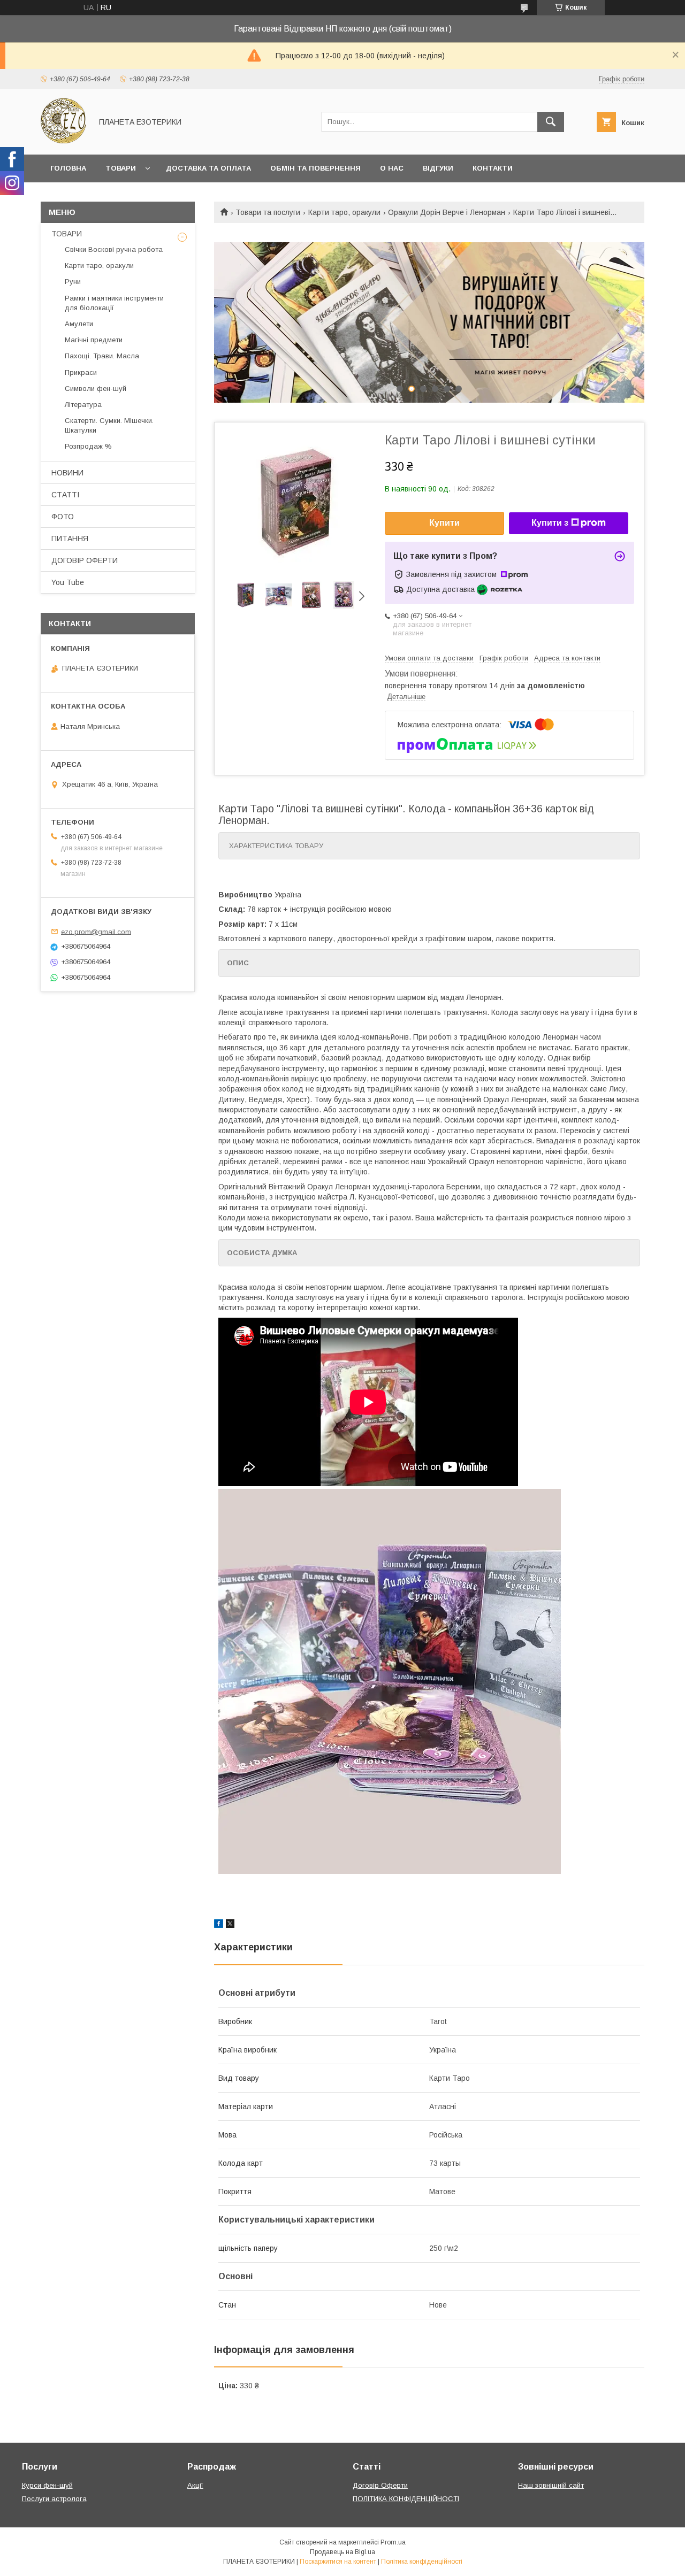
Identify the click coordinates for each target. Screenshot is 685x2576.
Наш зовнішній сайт (551, 2485)
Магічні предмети (94, 340)
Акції (195, 2485)
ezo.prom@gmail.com (96, 931)
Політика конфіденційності (422, 2562)
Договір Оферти (380, 2485)
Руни (73, 282)
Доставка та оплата (208, 168)
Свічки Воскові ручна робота (114, 249)
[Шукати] (551, 122)
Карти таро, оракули (344, 212)
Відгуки (438, 168)
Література (83, 405)
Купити (444, 523)
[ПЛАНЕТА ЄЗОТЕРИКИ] (63, 141)
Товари (121, 168)
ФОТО (63, 517)
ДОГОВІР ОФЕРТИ (85, 560)
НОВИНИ (67, 473)
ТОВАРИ (67, 234)
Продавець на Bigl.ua (342, 2552)
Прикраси (81, 372)
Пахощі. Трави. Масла (102, 356)
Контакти (493, 168)
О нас (392, 168)
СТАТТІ (65, 495)
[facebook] (219, 1925)
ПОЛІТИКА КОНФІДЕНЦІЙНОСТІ (406, 2499)
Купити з (550, 523)
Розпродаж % (88, 446)
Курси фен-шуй (47, 2485)
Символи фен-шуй (96, 389)
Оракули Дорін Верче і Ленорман (447, 212)
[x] (230, 1925)
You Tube (68, 582)
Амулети (79, 324)
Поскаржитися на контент (338, 2562)
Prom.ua (393, 2542)
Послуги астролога (54, 2499)
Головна (68, 168)
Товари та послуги (268, 212)
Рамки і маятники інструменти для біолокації (114, 303)
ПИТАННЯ (70, 539)
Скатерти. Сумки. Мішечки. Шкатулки (109, 425)
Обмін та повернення (315, 168)
